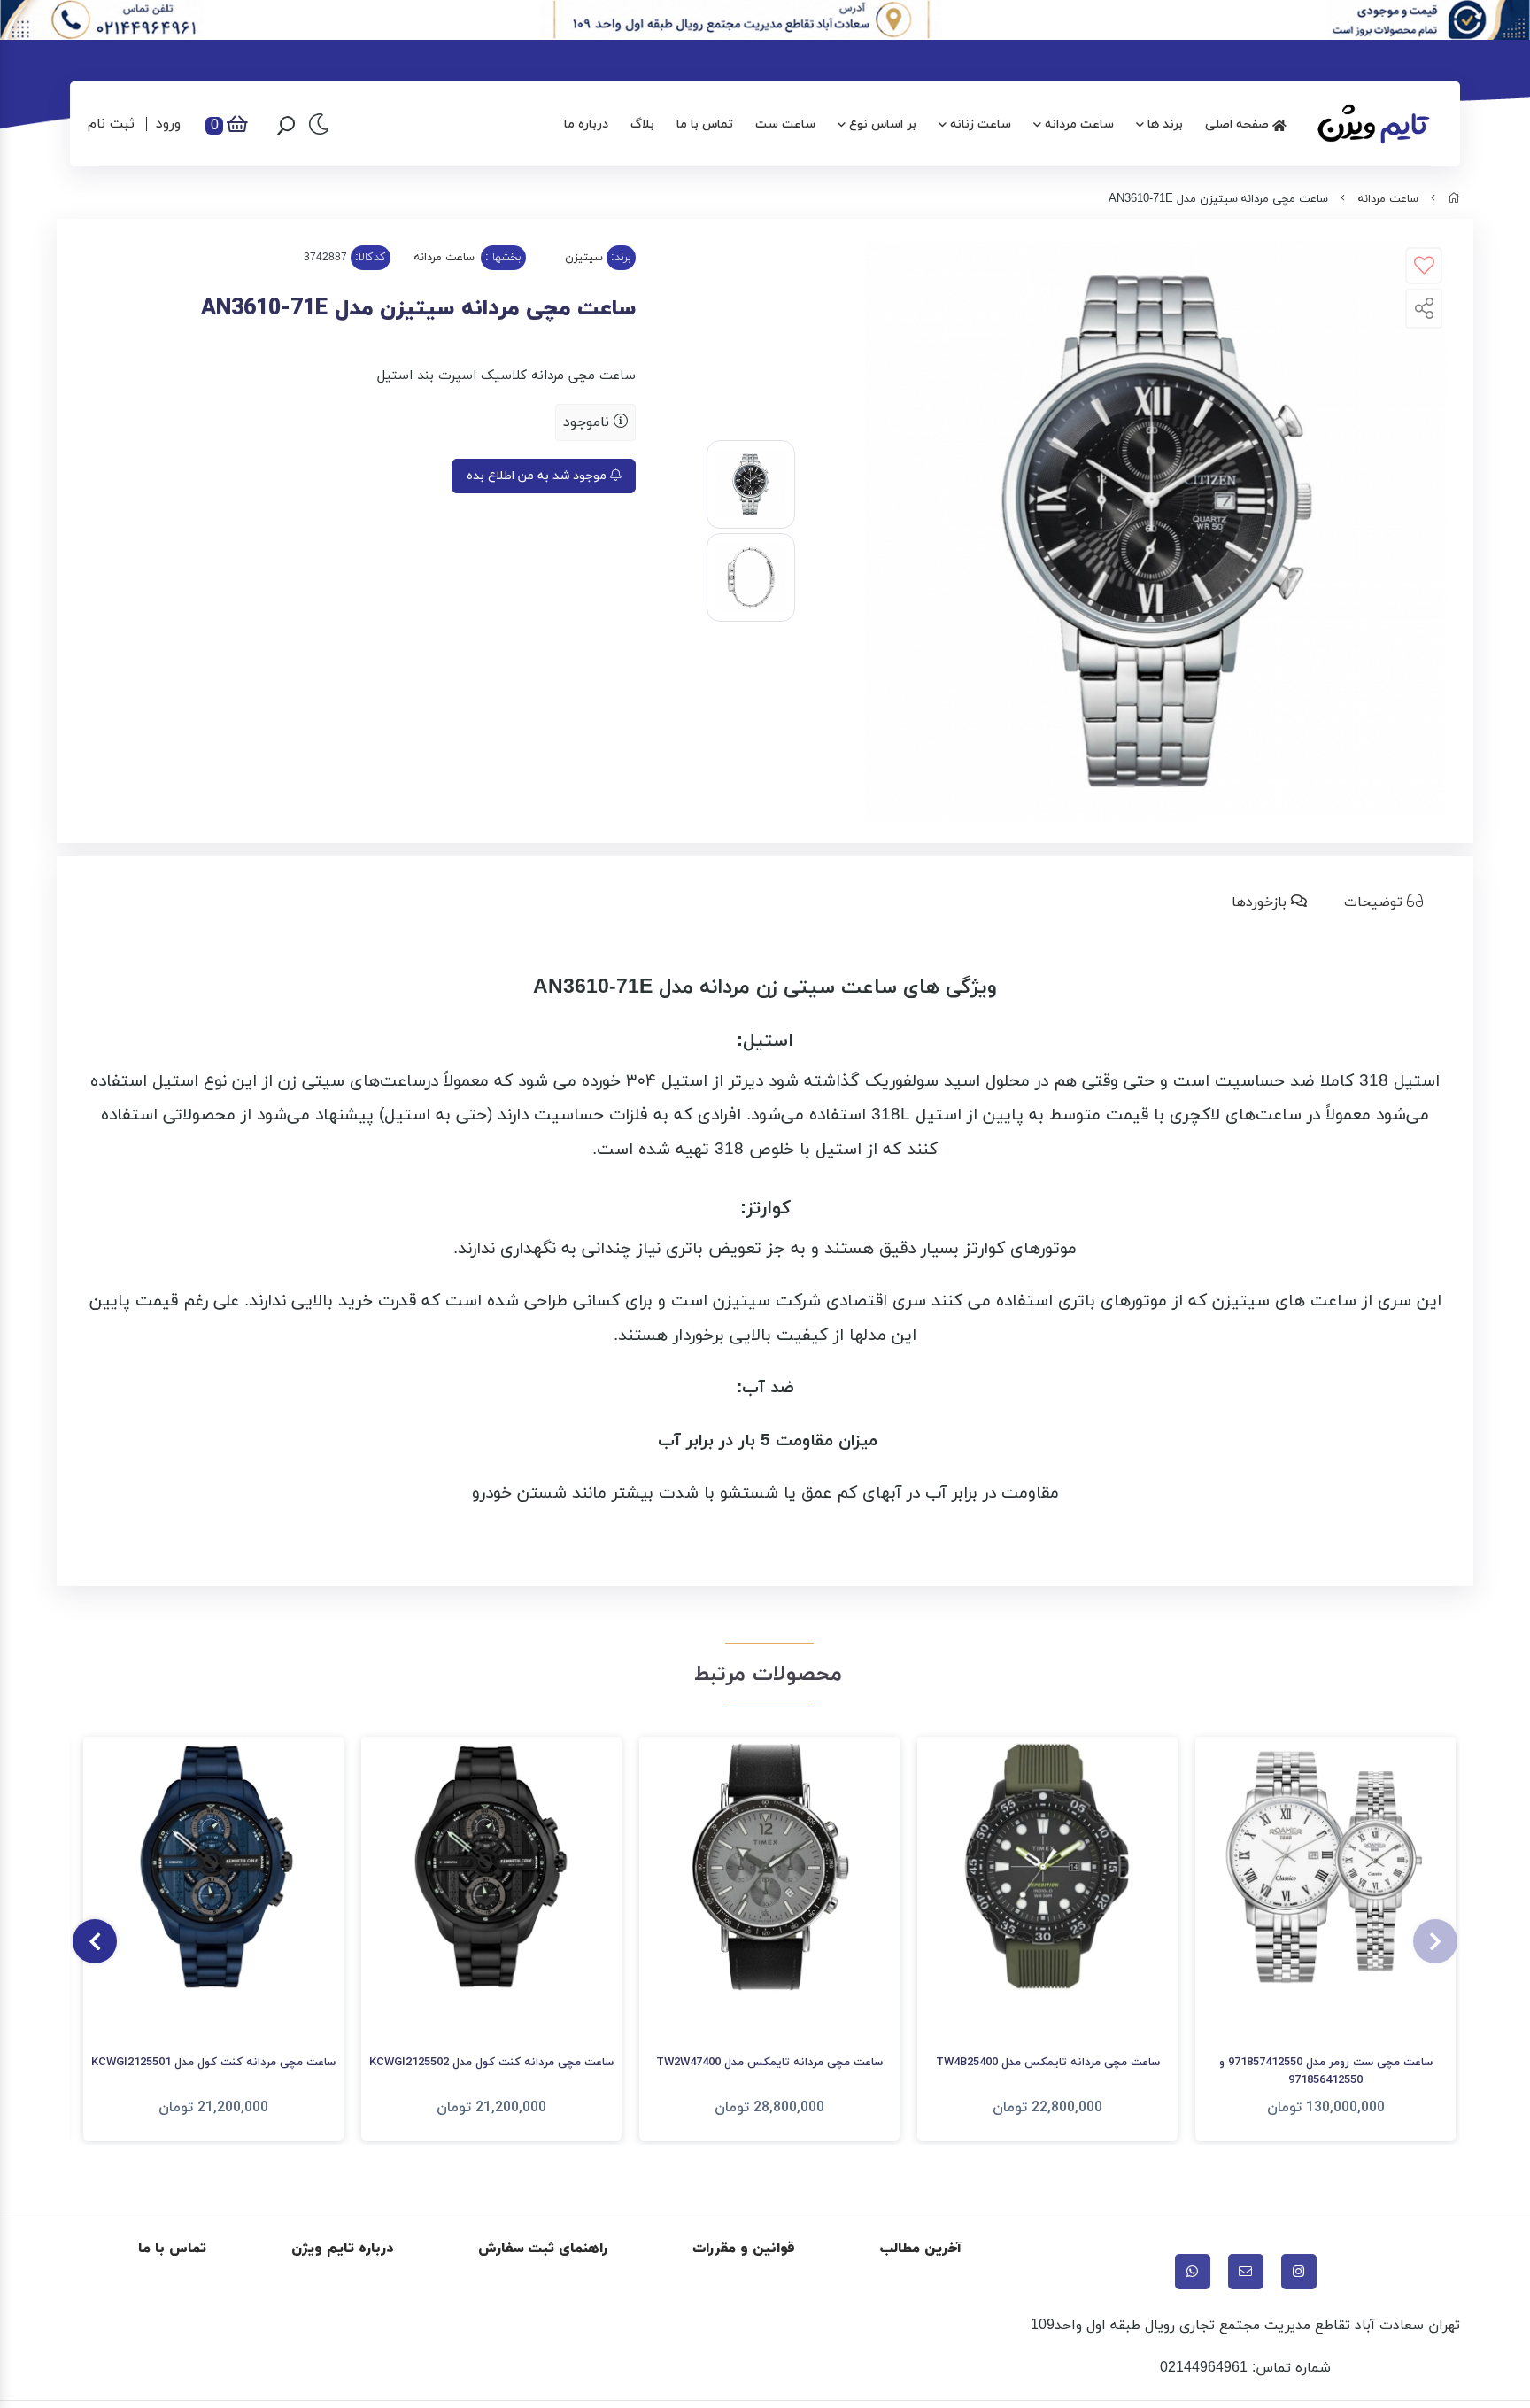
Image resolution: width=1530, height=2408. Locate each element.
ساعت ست (785, 124)
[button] (1435, 1941)
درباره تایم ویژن (342, 2249)
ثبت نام (111, 124)
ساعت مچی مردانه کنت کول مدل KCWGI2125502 (491, 2063)
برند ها (1165, 124)
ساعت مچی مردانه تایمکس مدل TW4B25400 (1048, 2063)
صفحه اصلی (1239, 124)
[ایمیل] (1246, 2272)
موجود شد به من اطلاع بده (538, 476)
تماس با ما (705, 124)
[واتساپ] (1193, 2272)
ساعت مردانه (1079, 124)
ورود (168, 124)
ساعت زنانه (981, 124)
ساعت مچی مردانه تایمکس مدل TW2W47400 (769, 2063)
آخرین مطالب (921, 2249)
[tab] (1387, 902)
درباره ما (586, 124)
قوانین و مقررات (744, 2249)
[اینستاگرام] (1299, 2272)
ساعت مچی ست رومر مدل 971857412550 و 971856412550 (1326, 2071)
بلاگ (642, 124)
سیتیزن (584, 258)
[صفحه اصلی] (1454, 199)
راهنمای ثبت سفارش (543, 2249)
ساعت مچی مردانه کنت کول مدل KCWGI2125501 (213, 2063)
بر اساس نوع (883, 124)
